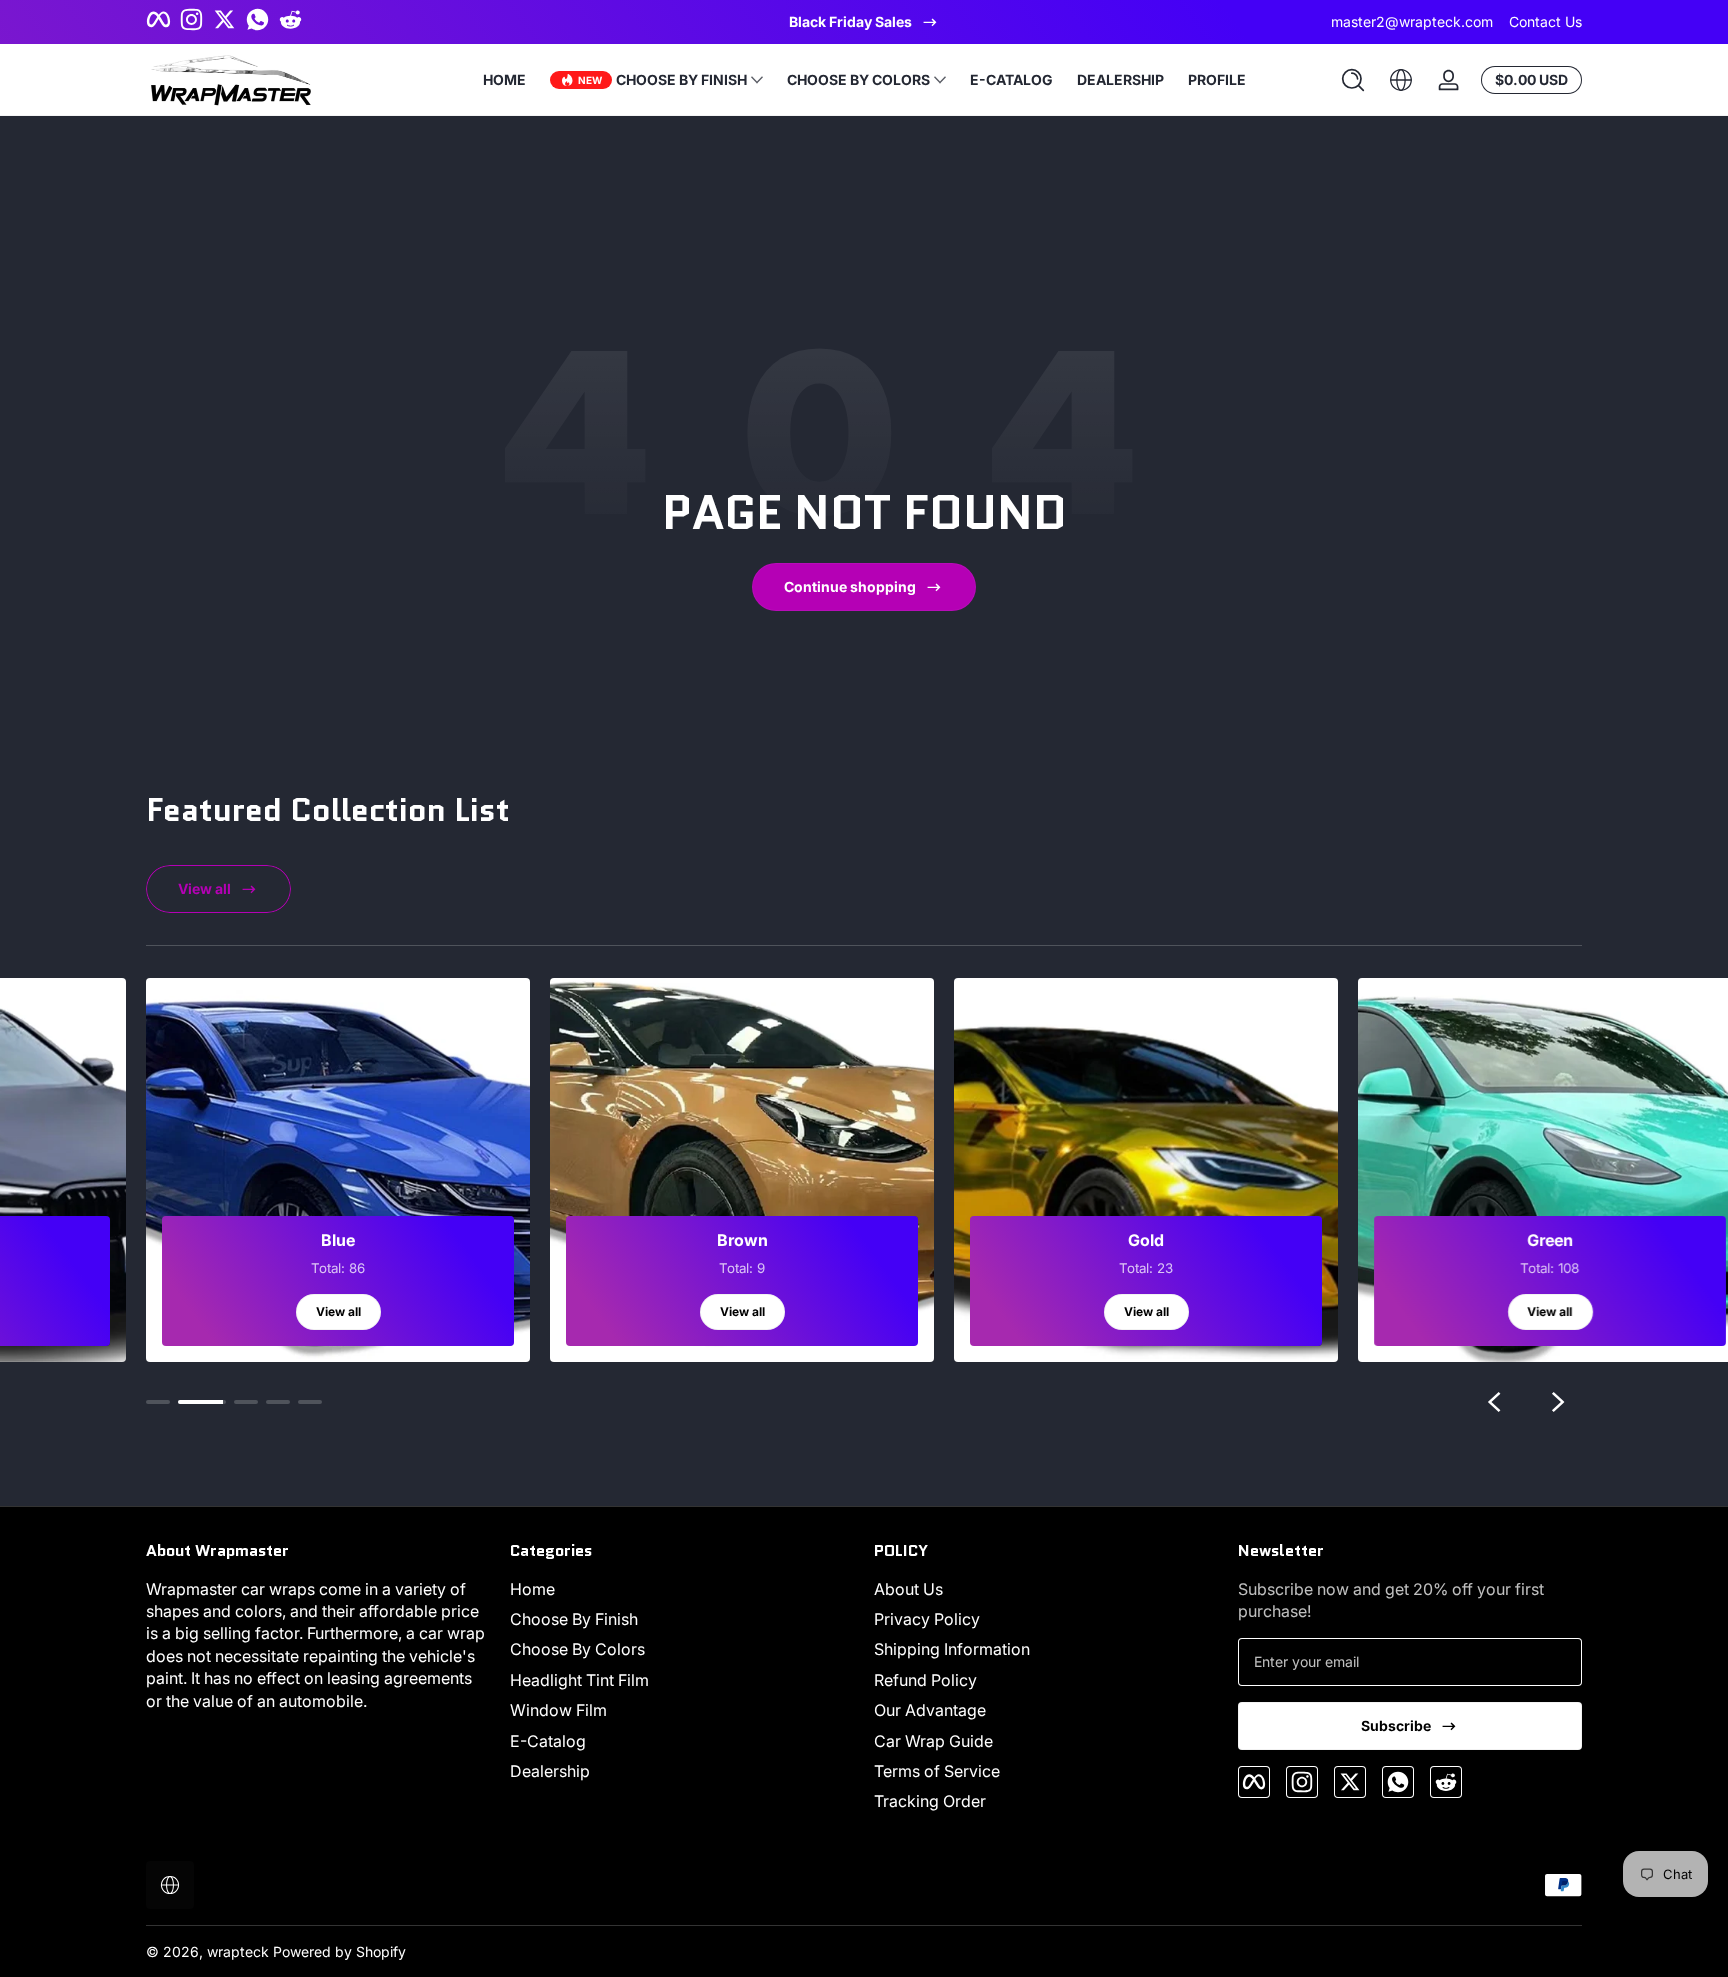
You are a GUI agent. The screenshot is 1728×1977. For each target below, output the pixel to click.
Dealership (550, 1771)
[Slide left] (1494, 1402)
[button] (1353, 80)
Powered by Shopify (339, 1951)
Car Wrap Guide (933, 1741)
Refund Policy (925, 1680)
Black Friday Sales (850, 21)
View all (204, 888)
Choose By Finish (574, 1619)
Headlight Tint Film (579, 1680)
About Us (908, 1589)
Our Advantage (930, 1710)
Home (532, 1589)
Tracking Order (930, 1801)
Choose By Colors (577, 1649)
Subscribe (1396, 1725)
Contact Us (1545, 21)
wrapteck (238, 1951)
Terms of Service (937, 1771)
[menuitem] (682, 1589)
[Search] (1353, 80)
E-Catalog (548, 1741)
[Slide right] (1558, 1402)
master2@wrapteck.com (1412, 21)
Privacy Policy (927, 1619)
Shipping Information (952, 1649)
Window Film (558, 1710)
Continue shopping (850, 586)
